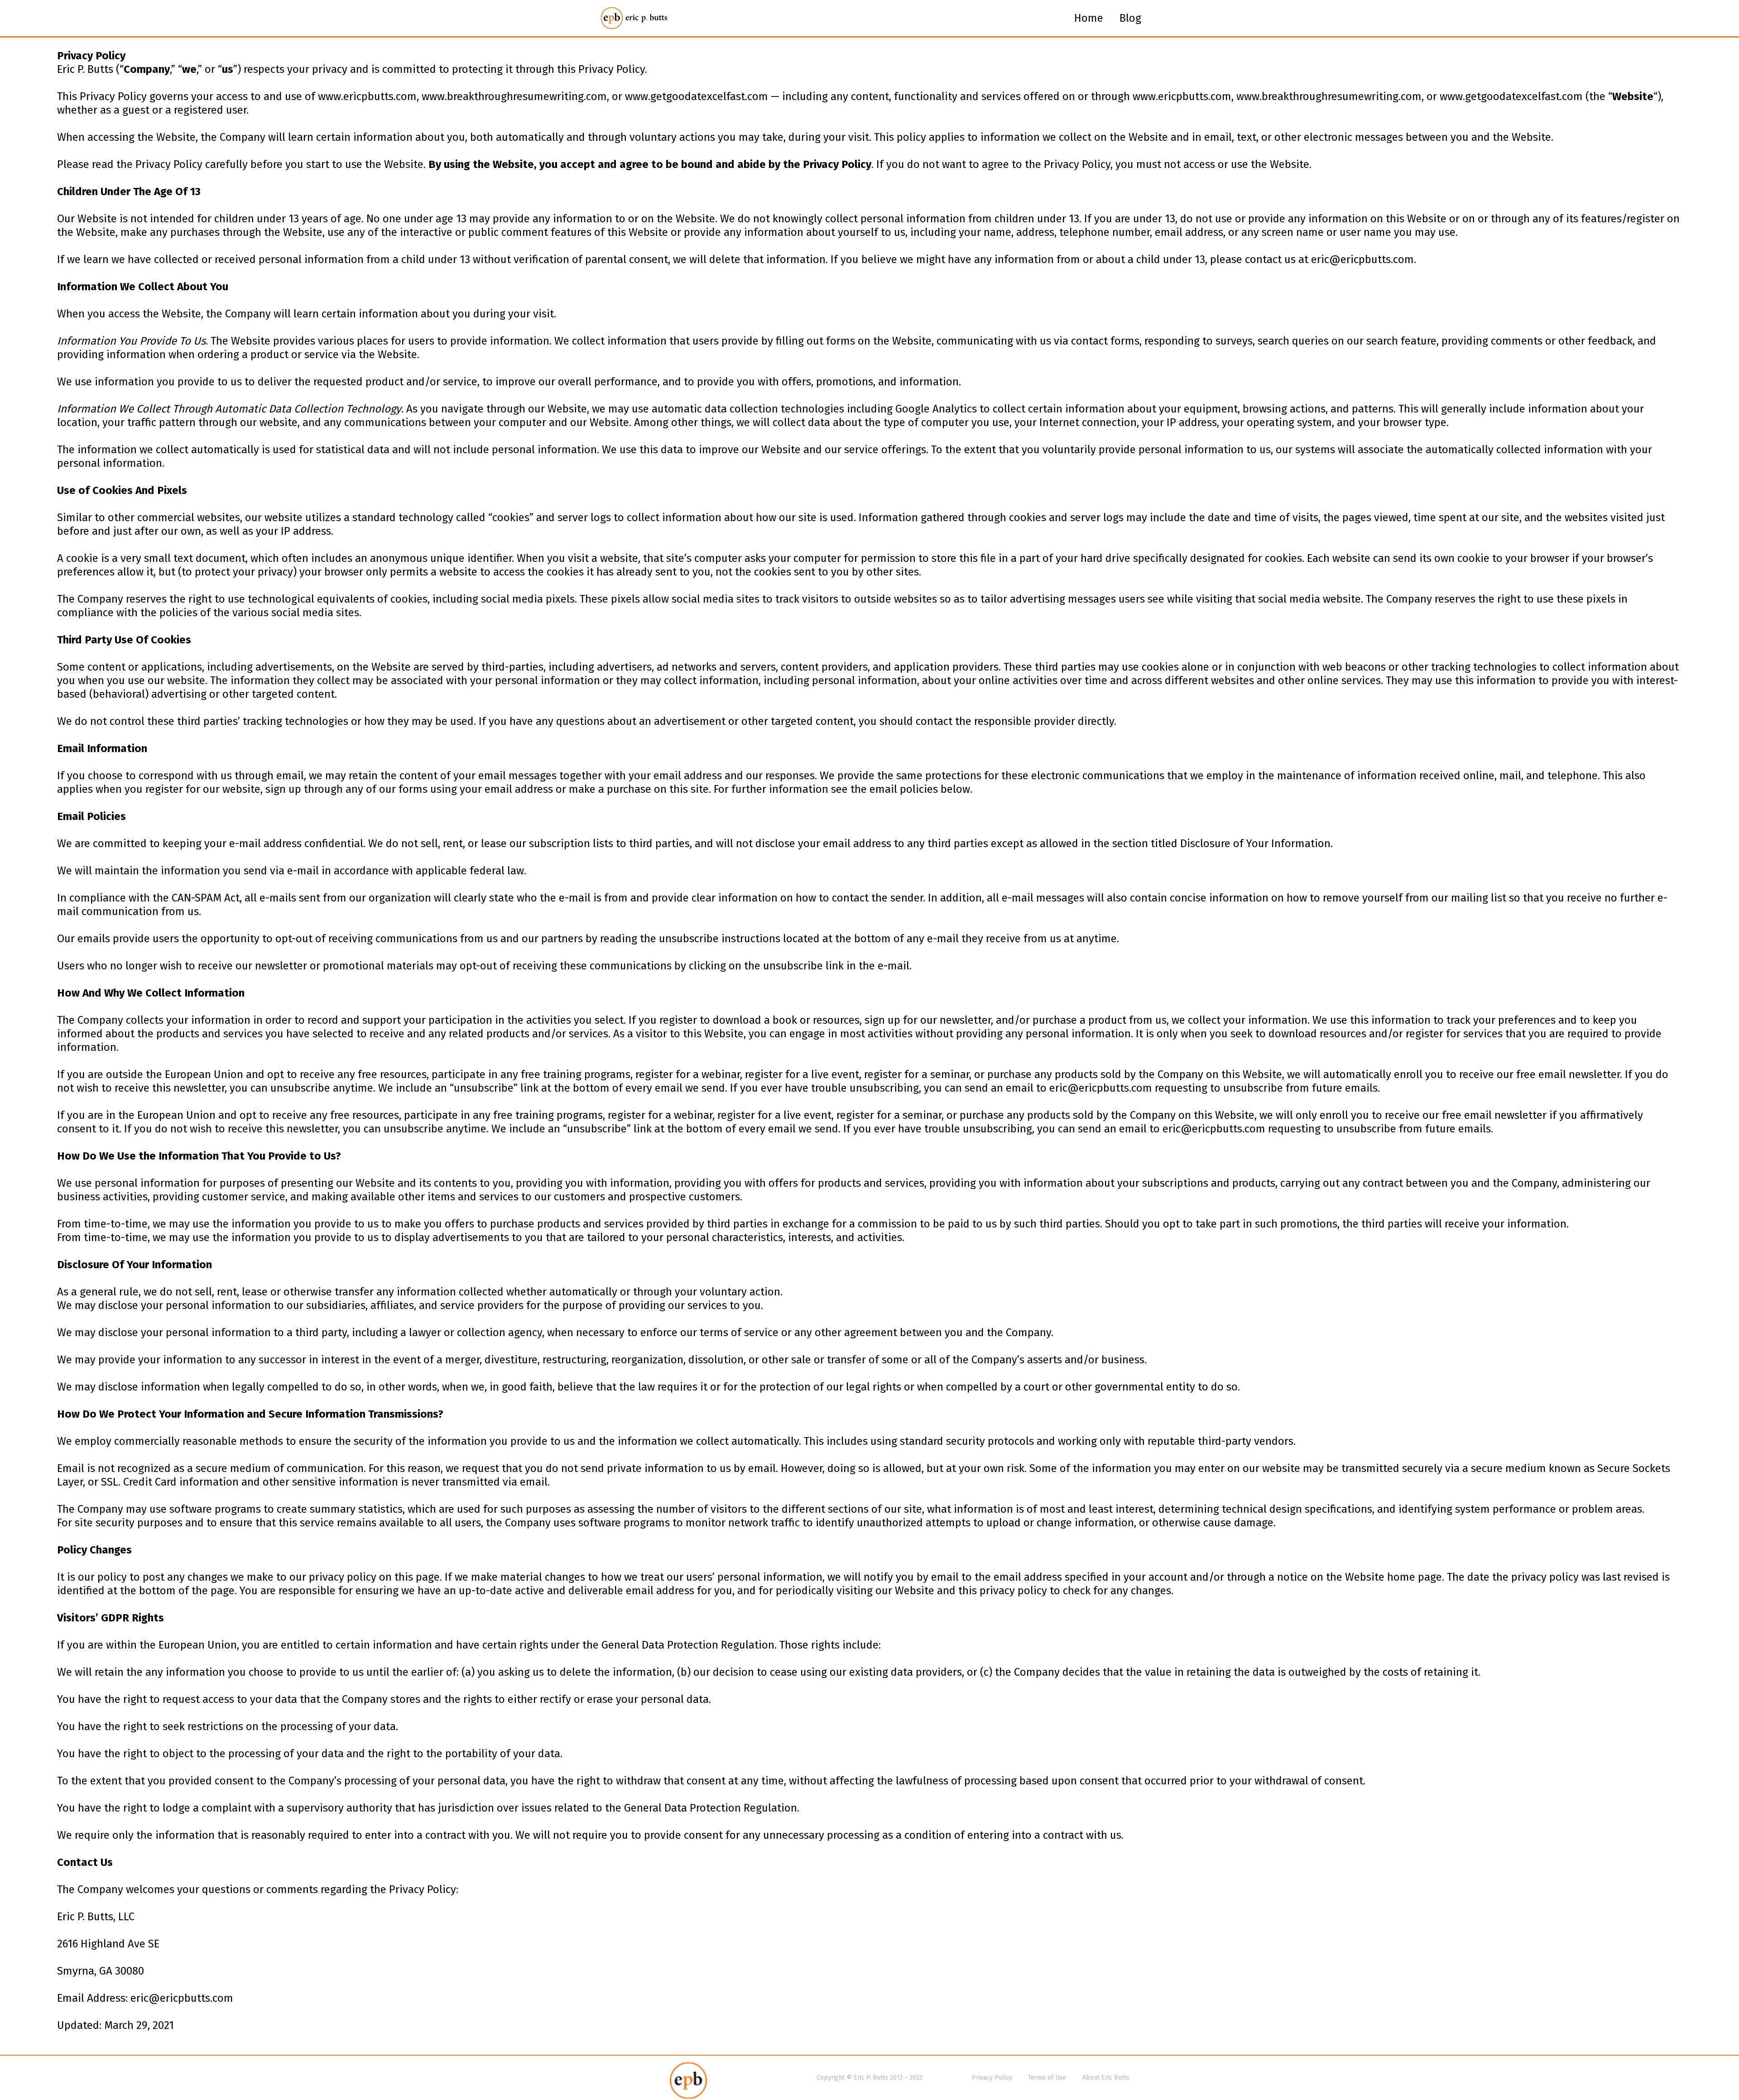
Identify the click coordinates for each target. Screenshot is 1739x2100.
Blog (1130, 18)
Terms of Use (1047, 2078)
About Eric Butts (1106, 2078)
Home (1089, 18)
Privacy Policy (992, 2078)
